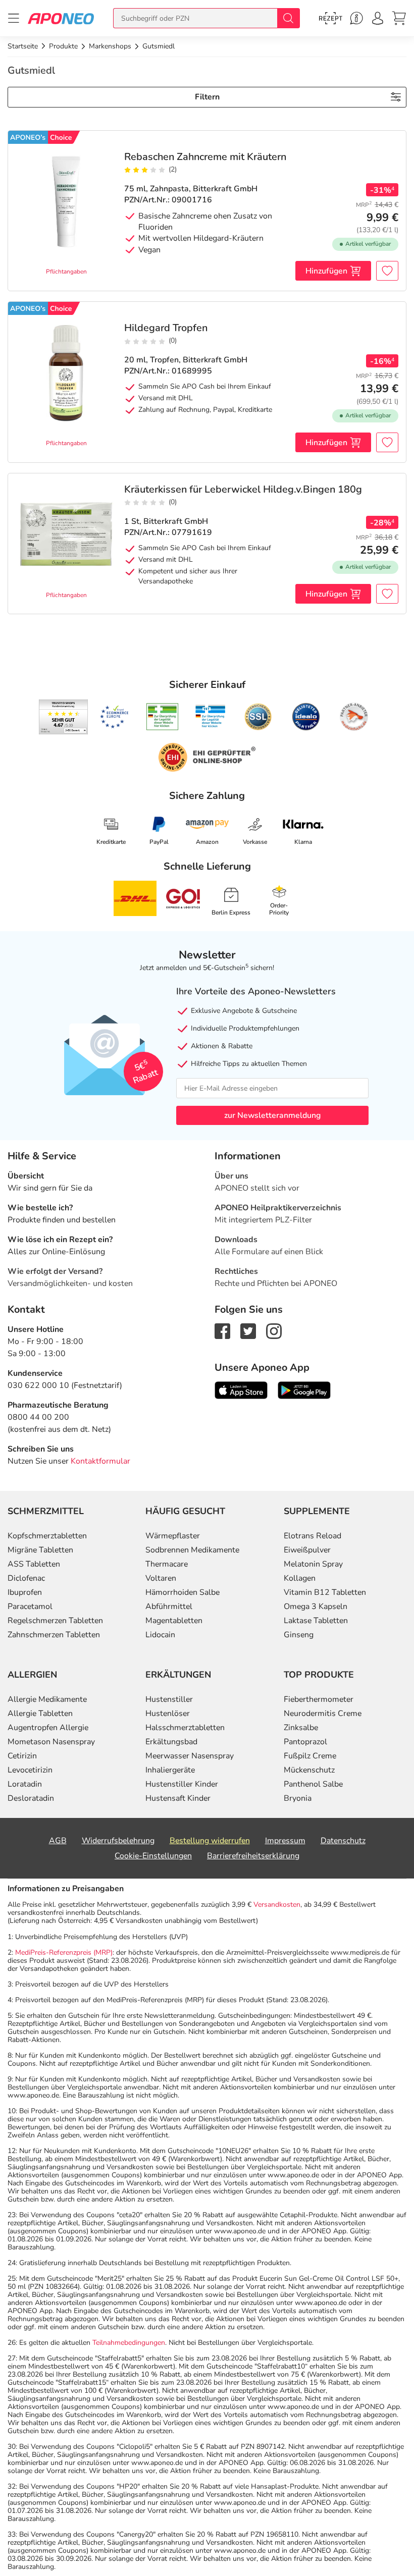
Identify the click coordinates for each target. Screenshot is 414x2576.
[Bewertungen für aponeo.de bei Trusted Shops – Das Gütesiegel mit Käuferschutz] (63, 717)
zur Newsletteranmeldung (272, 1115)
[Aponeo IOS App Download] (241, 1389)
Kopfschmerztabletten (47, 1536)
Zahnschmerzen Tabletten (54, 1635)
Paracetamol (30, 1606)
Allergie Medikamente (47, 1699)
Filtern (207, 97)
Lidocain (160, 1635)
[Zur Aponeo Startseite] (61, 18)
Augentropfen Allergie (48, 1728)
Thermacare (167, 1564)
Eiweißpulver (307, 1550)
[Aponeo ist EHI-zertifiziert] (114, 717)
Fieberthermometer (319, 1699)
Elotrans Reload (313, 1536)
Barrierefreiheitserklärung (253, 1856)
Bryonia (298, 1798)
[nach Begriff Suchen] (288, 18)
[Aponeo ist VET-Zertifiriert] (210, 717)
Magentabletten (174, 1621)
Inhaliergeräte (170, 1770)
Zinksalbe (301, 1728)
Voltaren (161, 1578)
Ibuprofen (25, 1592)
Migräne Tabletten (40, 1550)
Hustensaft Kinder (178, 1798)
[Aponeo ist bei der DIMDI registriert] (162, 717)
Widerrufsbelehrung (118, 1841)
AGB (58, 1841)
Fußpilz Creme (310, 1756)
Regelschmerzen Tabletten (55, 1621)
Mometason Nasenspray (51, 1742)
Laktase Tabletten (316, 1621)
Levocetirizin (30, 1770)
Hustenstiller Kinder (182, 1784)
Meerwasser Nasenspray (190, 1756)
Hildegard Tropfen (166, 328)
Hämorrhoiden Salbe (183, 1592)
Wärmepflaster (173, 1536)
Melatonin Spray (313, 1564)
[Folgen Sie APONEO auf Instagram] (274, 1330)
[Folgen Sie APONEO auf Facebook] (222, 1330)
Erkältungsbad (171, 1742)
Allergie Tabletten (40, 1713)
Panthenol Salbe (313, 1784)
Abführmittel (169, 1606)
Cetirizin (22, 1756)
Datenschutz (343, 1841)
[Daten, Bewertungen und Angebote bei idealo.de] (306, 717)
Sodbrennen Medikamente (192, 1550)
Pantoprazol (305, 1742)
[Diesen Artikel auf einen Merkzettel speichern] (387, 271)
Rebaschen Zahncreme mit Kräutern (205, 157)
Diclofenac (26, 1578)
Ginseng (299, 1635)
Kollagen (300, 1578)
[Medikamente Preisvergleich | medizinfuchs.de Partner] (354, 717)
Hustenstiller (169, 1699)
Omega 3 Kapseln (316, 1606)
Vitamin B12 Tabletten (325, 1592)
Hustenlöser (168, 1713)
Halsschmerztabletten (185, 1728)
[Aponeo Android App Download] (304, 1389)
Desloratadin (31, 1798)
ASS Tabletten (34, 1564)
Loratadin (25, 1784)
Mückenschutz (309, 1770)
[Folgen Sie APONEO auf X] (248, 1330)
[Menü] (14, 18)
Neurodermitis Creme (323, 1713)
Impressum (285, 1841)
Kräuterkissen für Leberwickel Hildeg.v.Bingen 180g (243, 490)
